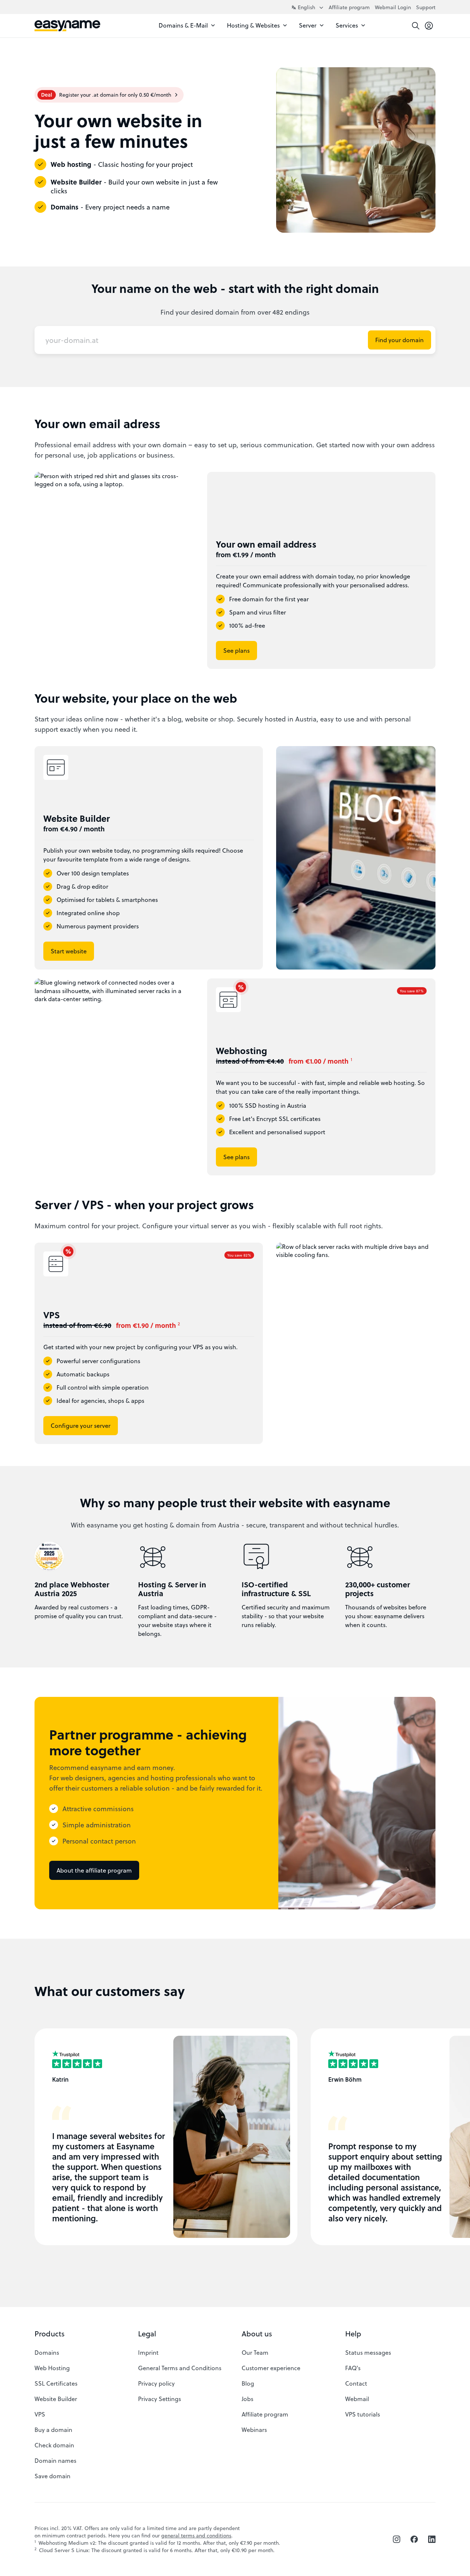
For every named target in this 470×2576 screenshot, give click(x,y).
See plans (236, 650)
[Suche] (416, 26)
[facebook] (414, 2539)
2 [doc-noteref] (179, 1323)
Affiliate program (349, 7)
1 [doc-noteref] (351, 1059)
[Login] (429, 26)
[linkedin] (432, 2539)
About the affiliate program (94, 1870)
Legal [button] (147, 2334)
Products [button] (50, 2334)
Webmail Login (393, 7)
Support (426, 7)
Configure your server (81, 1425)
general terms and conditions (196, 2535)
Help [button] (353, 2334)
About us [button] (257, 2334)
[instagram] (397, 2539)
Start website (69, 951)
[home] (67, 26)
